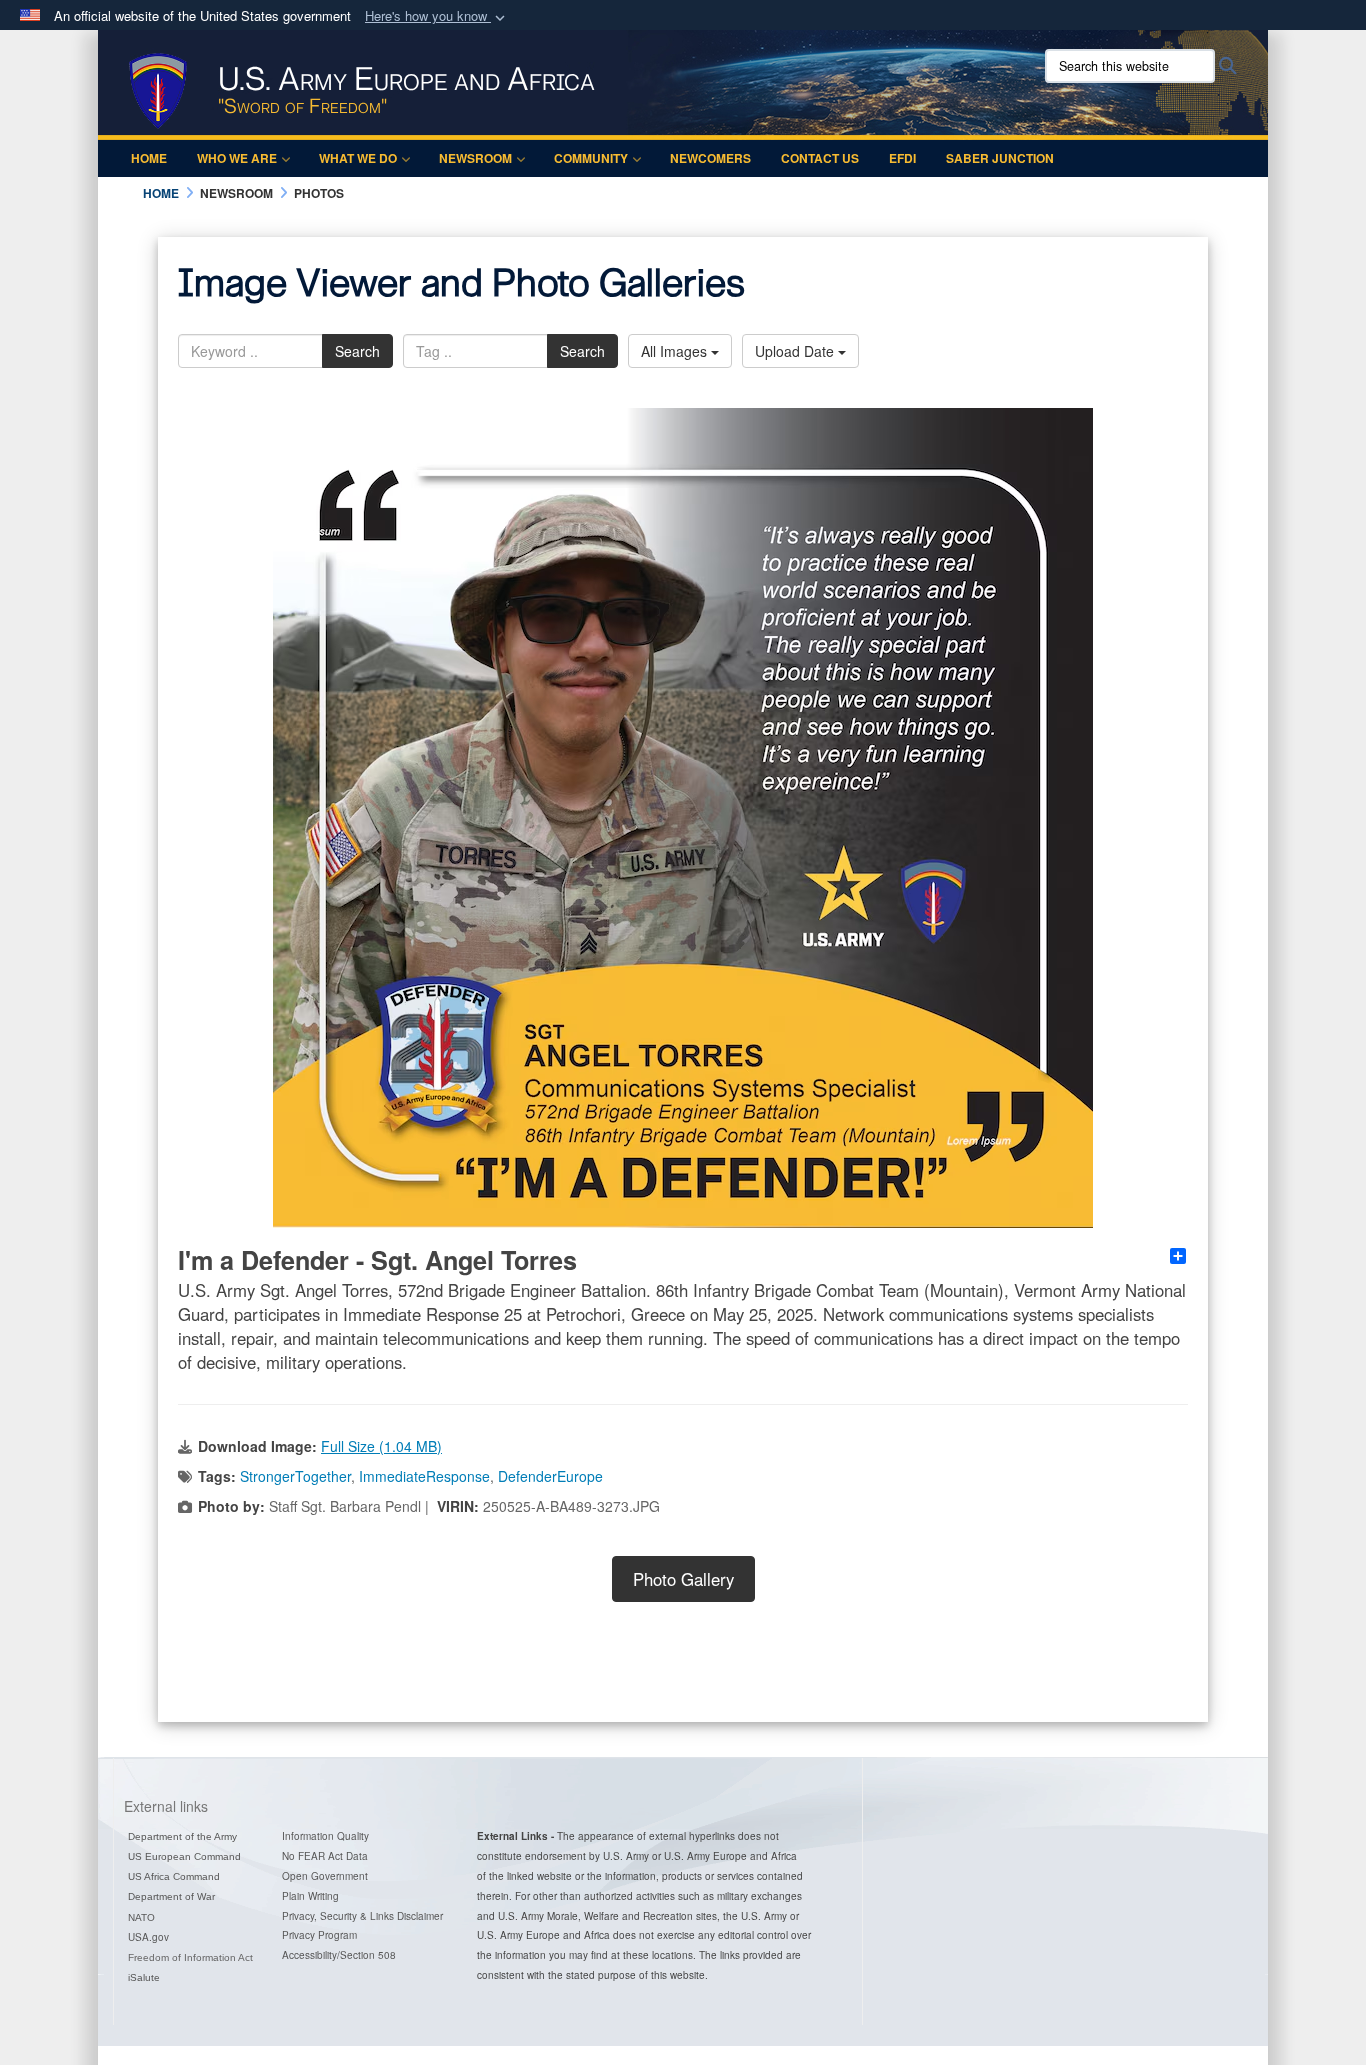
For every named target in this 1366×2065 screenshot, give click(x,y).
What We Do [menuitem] (358, 158)
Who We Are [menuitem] (237, 158)
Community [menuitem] (591, 158)
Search (357, 351)
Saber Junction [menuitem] (1000, 158)
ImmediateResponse (424, 1476)
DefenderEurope (550, 1476)
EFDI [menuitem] (902, 158)
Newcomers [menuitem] (710, 158)
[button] (437, 16)
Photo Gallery (683, 1579)
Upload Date (796, 351)
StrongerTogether (295, 1476)
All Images (676, 351)
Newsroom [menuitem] (475, 158)
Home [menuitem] (149, 158)
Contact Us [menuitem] (820, 158)
